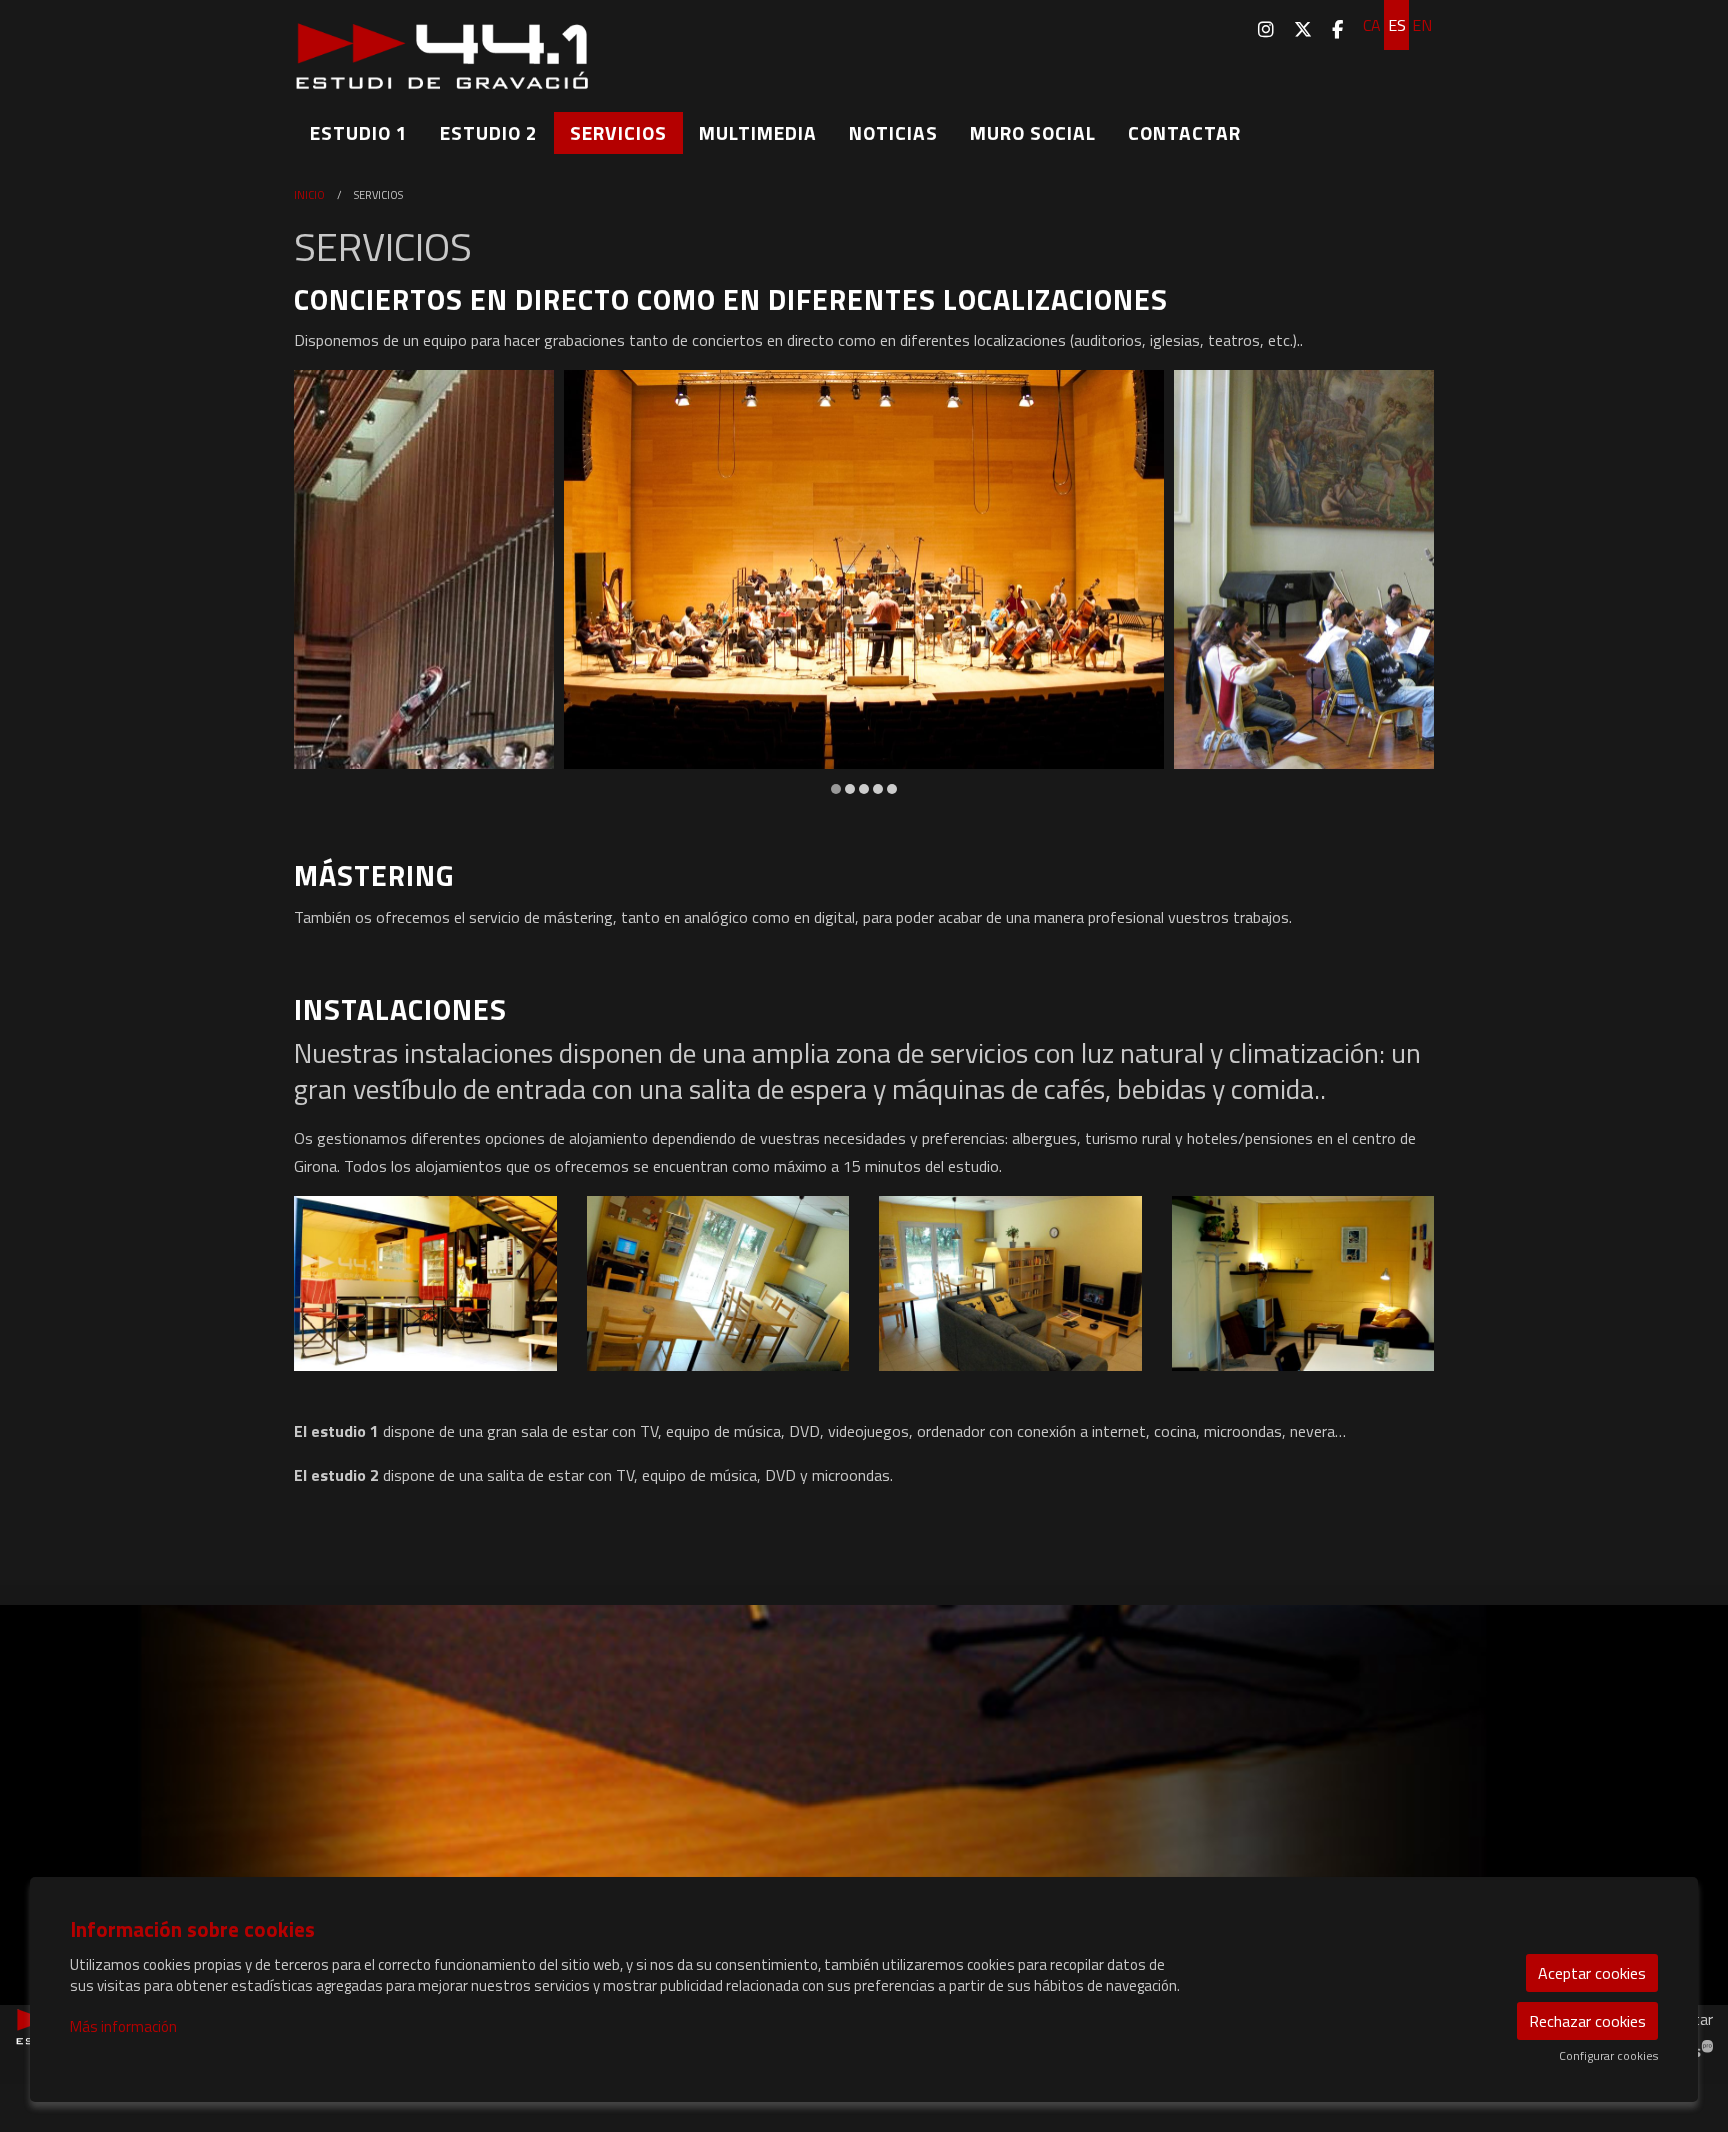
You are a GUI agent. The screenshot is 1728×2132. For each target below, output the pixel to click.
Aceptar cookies (1592, 1973)
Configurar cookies (1608, 2056)
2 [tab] (850, 789)
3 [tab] (864, 789)
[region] (864, 584)
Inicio (309, 195)
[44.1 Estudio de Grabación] (474, 64)
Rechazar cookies (1587, 2021)
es (1397, 25)
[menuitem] (1266, 29)
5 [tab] (892, 789)
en (1422, 25)
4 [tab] (878, 789)
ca (1372, 25)
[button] (425, 1283)
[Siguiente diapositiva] (1406, 584)
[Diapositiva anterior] (321, 584)
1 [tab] (836, 789)
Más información (123, 2026)
